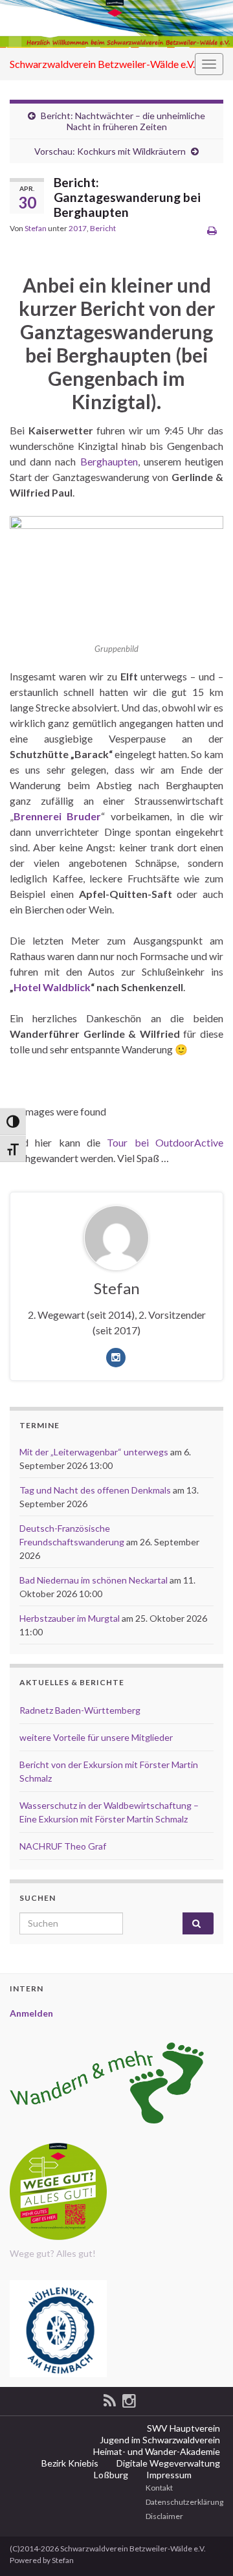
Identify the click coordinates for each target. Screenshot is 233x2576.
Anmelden (31, 2013)
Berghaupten (109, 461)
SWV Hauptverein (183, 2428)
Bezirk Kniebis (69, 2463)
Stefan (36, 228)
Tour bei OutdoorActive (165, 1142)
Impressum (168, 2475)
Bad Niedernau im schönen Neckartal (94, 1580)
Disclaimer (164, 2516)
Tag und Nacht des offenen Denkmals (95, 1490)
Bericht (103, 228)
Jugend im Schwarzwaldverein (159, 2440)
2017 (78, 228)
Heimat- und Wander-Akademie (156, 2451)
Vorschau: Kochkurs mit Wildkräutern (110, 151)
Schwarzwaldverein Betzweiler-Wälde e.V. (102, 64)
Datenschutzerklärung (184, 2502)
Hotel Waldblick (52, 987)
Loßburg (110, 2475)
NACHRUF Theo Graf (63, 1846)
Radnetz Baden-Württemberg (80, 1710)
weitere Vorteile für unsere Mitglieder (96, 1737)
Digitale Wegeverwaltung (167, 2463)
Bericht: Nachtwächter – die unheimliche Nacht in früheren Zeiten (123, 121)
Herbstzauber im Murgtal (70, 1618)
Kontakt (159, 2488)
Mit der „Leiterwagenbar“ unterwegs (94, 1452)
